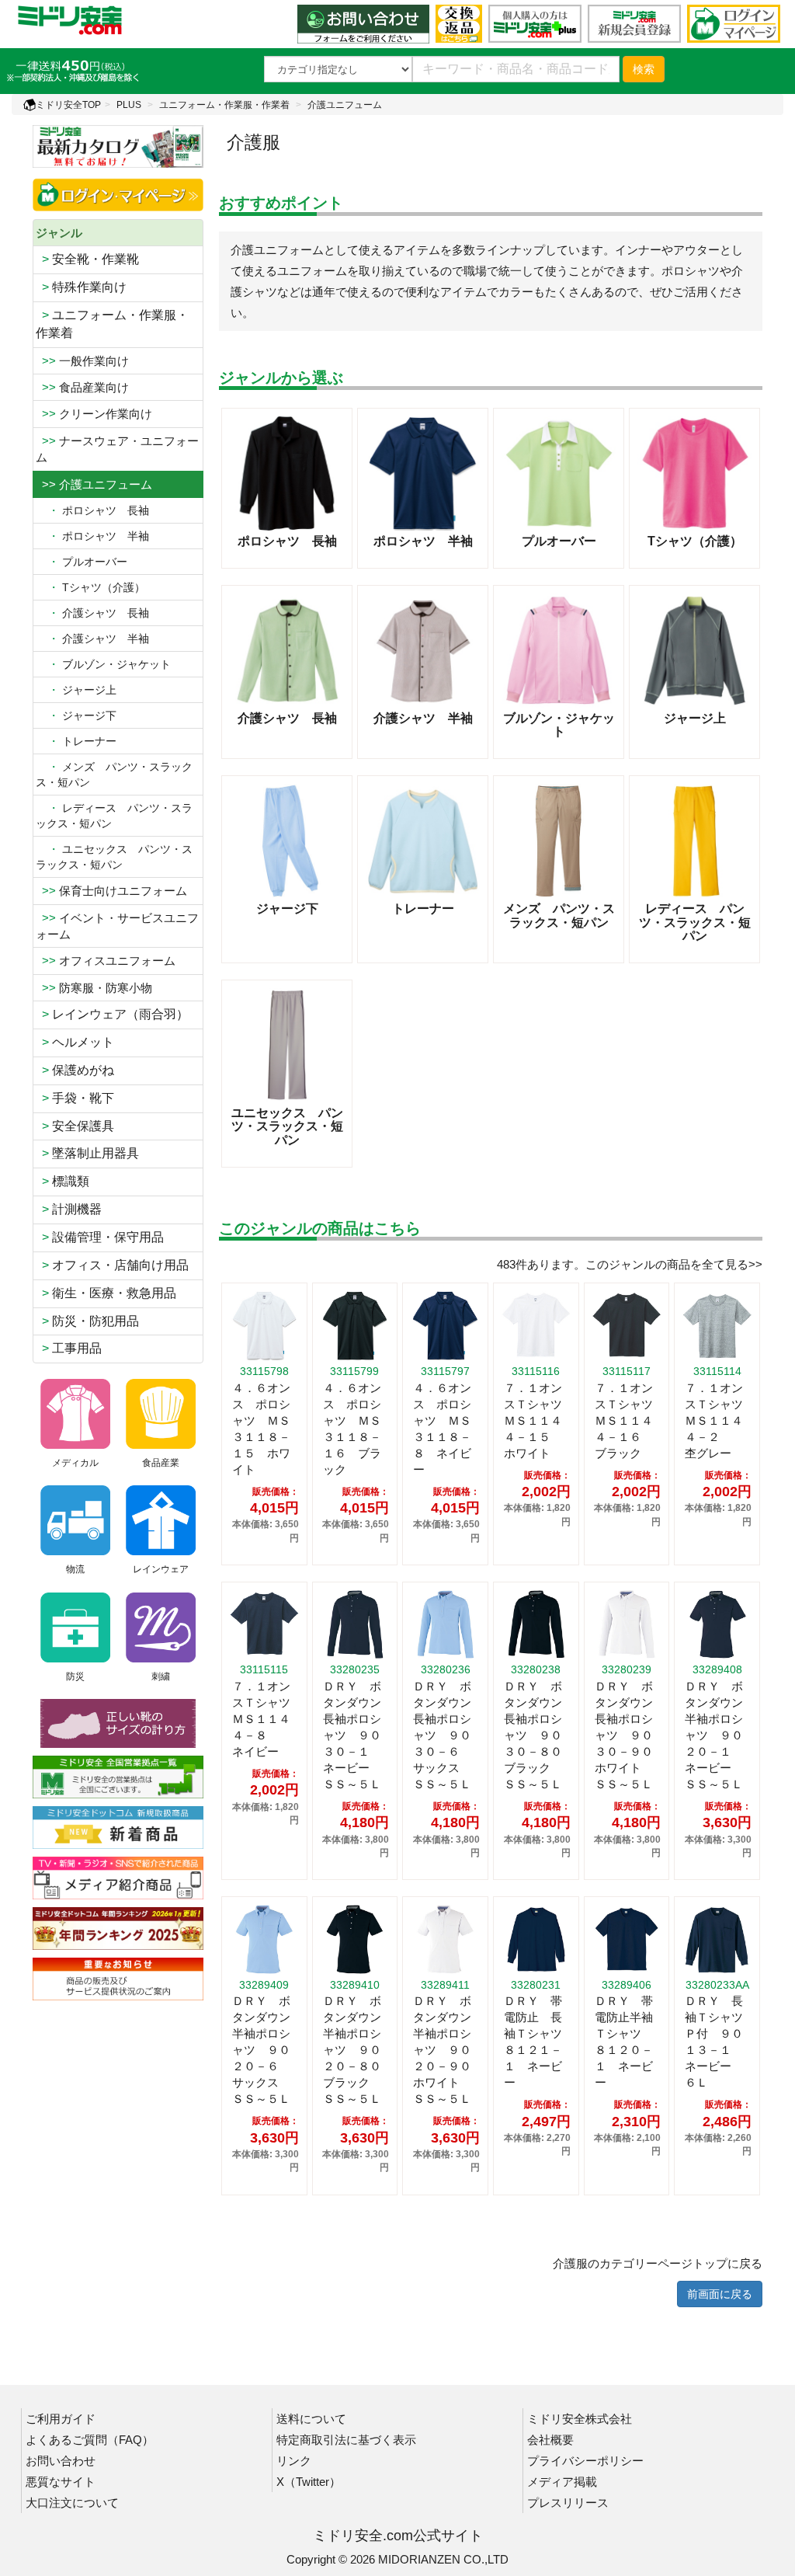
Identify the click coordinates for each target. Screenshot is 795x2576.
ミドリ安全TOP (68, 105)
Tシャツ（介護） (90, 587)
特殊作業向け (81, 287)
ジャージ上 (76, 690)
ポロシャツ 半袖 (92, 536)
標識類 (62, 1181)
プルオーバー (82, 562)
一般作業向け (82, 361)
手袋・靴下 (75, 1098)
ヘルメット (75, 1042)
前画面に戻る (720, 2294)
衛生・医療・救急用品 (106, 1293)
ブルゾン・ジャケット (103, 664)
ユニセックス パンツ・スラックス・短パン (114, 857)
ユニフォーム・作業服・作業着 (224, 105)
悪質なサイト (61, 2482)
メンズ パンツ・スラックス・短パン (114, 775)
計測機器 (69, 1209)
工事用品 (69, 1348)
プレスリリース (568, 2503)
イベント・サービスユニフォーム (117, 926)
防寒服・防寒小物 (94, 988)
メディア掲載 (562, 2482)
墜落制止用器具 (87, 1153)
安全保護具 (75, 1126)
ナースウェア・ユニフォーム (117, 449)
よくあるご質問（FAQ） (90, 2440)
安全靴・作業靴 (87, 259)
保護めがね (75, 1070)
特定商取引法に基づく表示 (346, 2440)
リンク (294, 2461)
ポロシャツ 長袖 (92, 510)
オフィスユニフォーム (106, 961)
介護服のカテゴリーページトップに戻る (658, 2263)
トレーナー (76, 741)
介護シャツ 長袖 (92, 613)
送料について (311, 2419)
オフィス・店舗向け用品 (112, 1265)
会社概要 (550, 2440)
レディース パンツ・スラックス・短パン (114, 816)
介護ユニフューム (345, 105)
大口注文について (72, 2503)
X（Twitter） (309, 2482)
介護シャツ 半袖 (92, 639)
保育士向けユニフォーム (111, 891)
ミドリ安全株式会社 (580, 2419)
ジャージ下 (76, 715)
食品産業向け (82, 387)
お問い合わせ (61, 2461)
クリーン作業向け (94, 414)
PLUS (129, 105)
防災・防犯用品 (87, 1321)
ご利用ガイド (61, 2419)
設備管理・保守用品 (100, 1237)
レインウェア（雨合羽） (112, 1014)
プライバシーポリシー (585, 2461)
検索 (644, 69)
